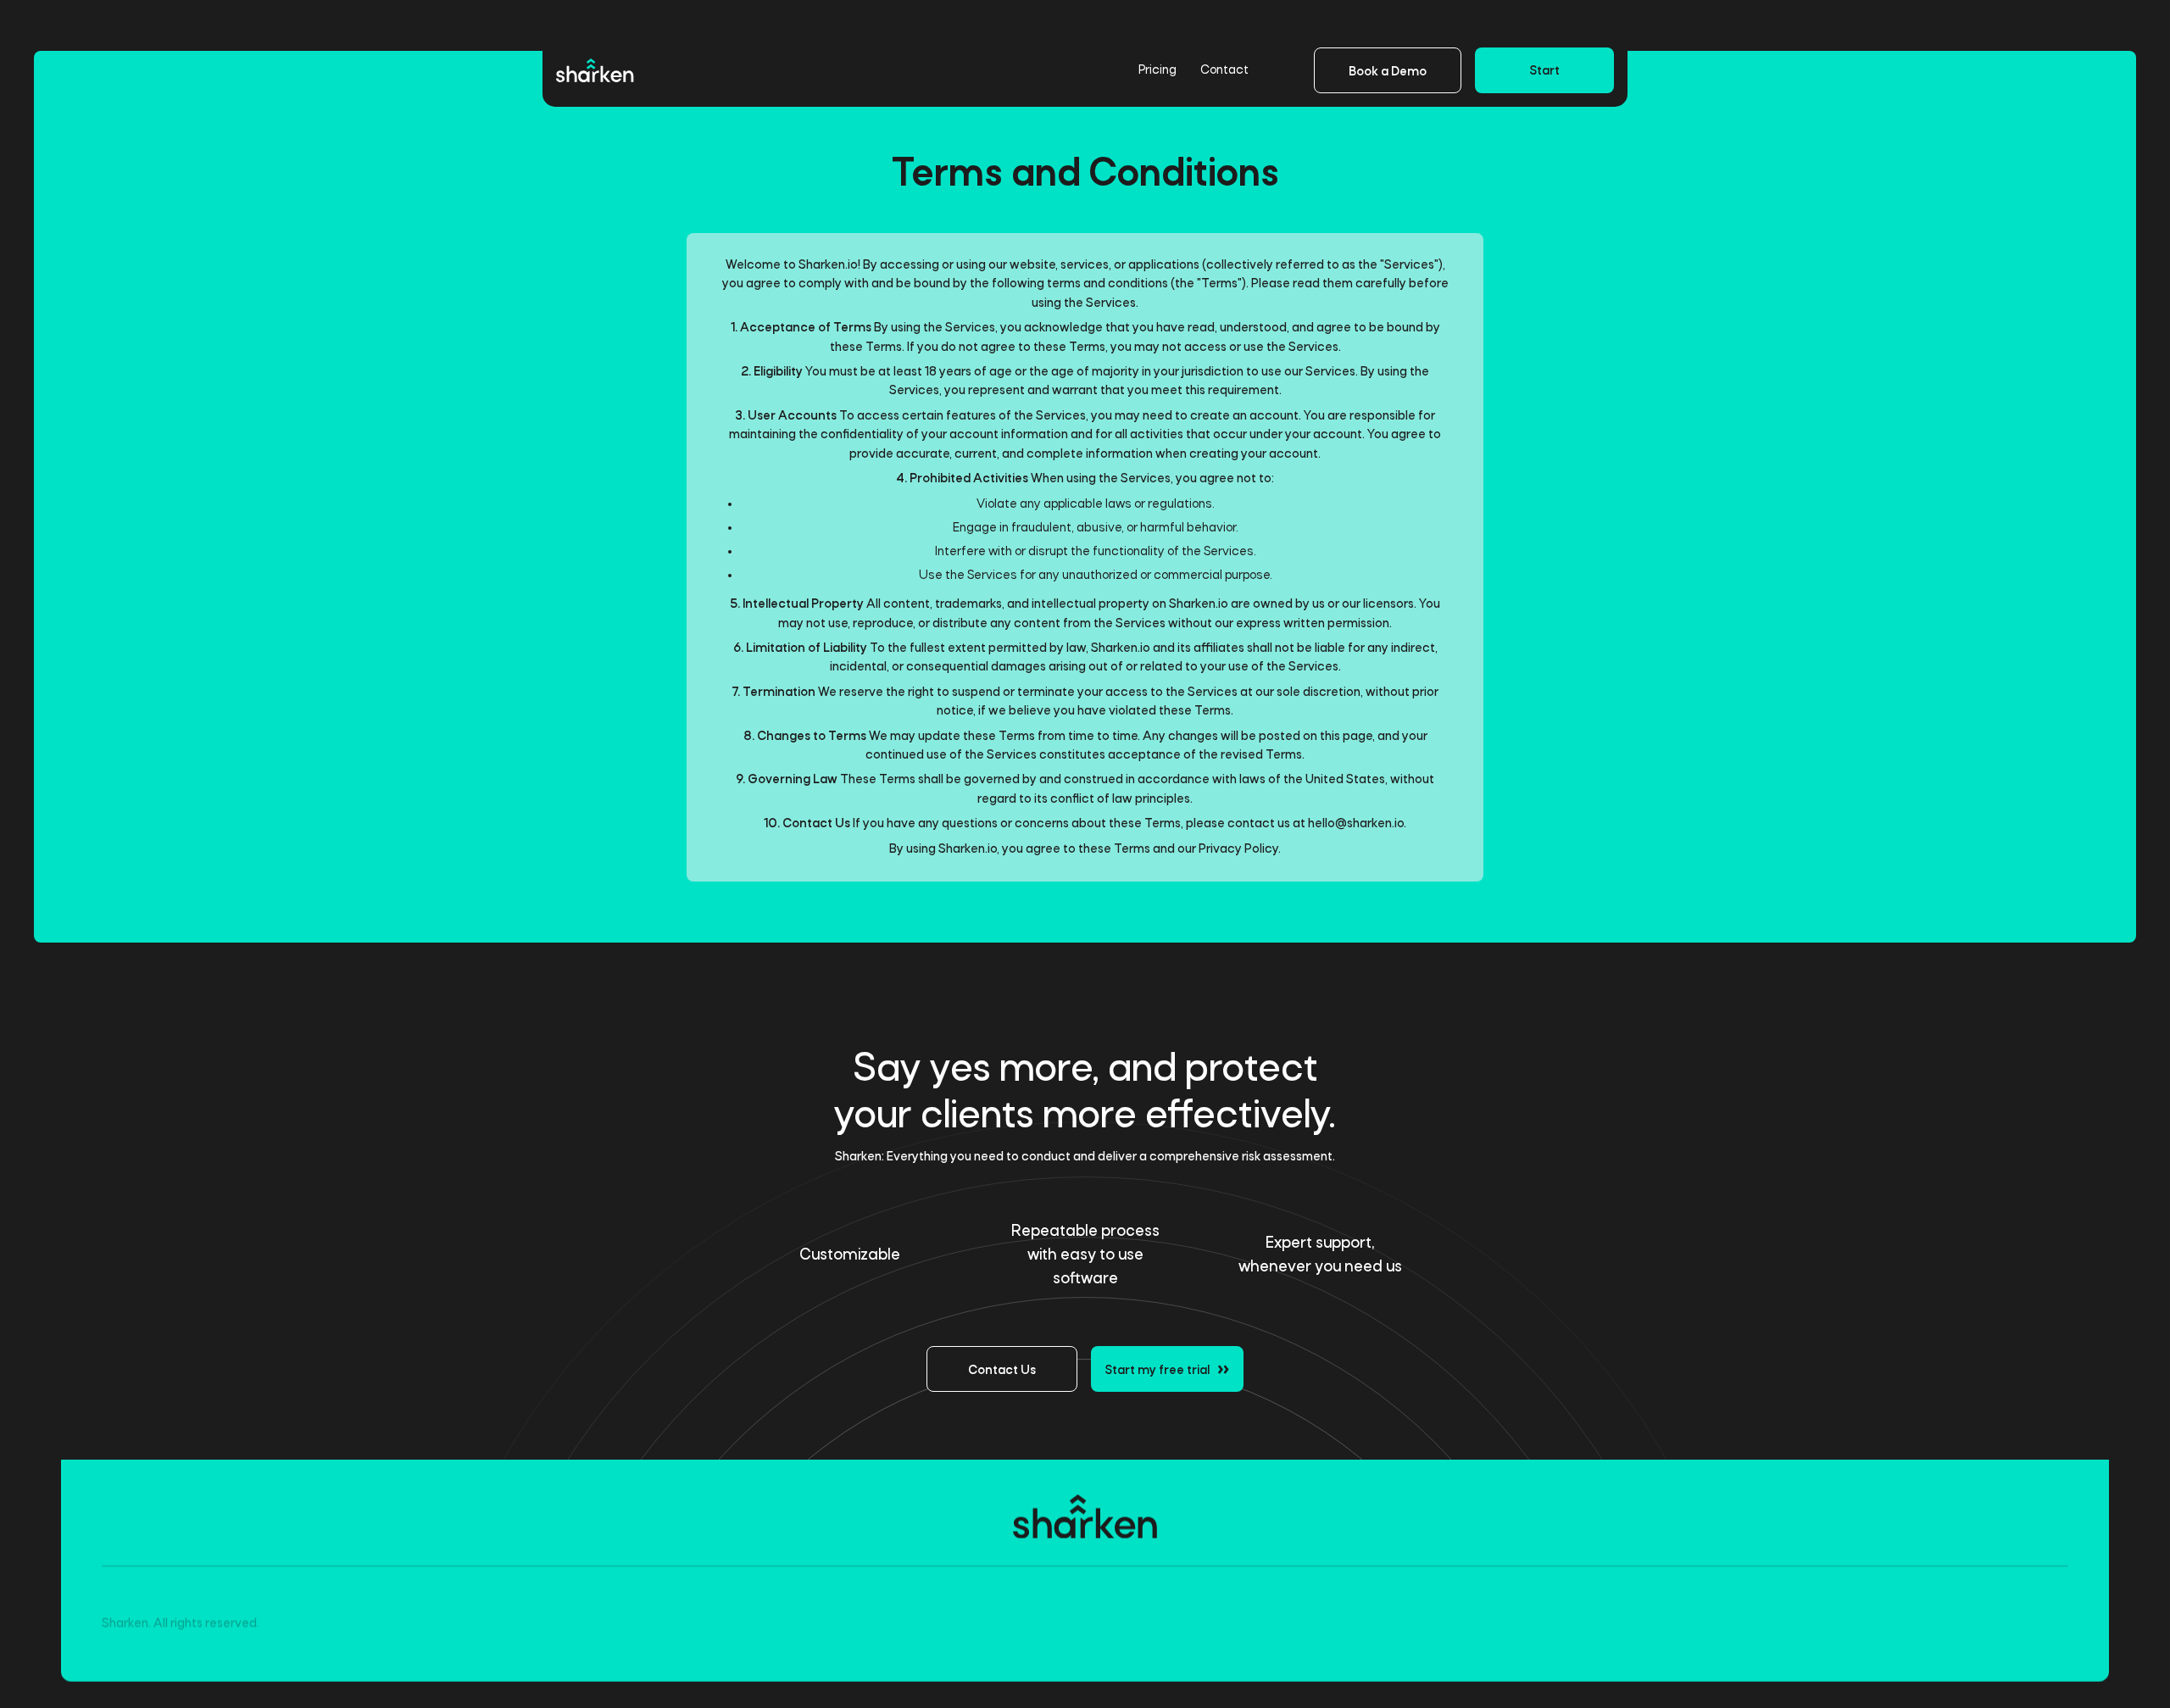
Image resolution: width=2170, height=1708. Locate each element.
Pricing (1144, 70)
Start (1544, 71)
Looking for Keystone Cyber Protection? (1953, 1644)
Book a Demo (1388, 72)
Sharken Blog (1875, 1604)
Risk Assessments (1889, 1624)
